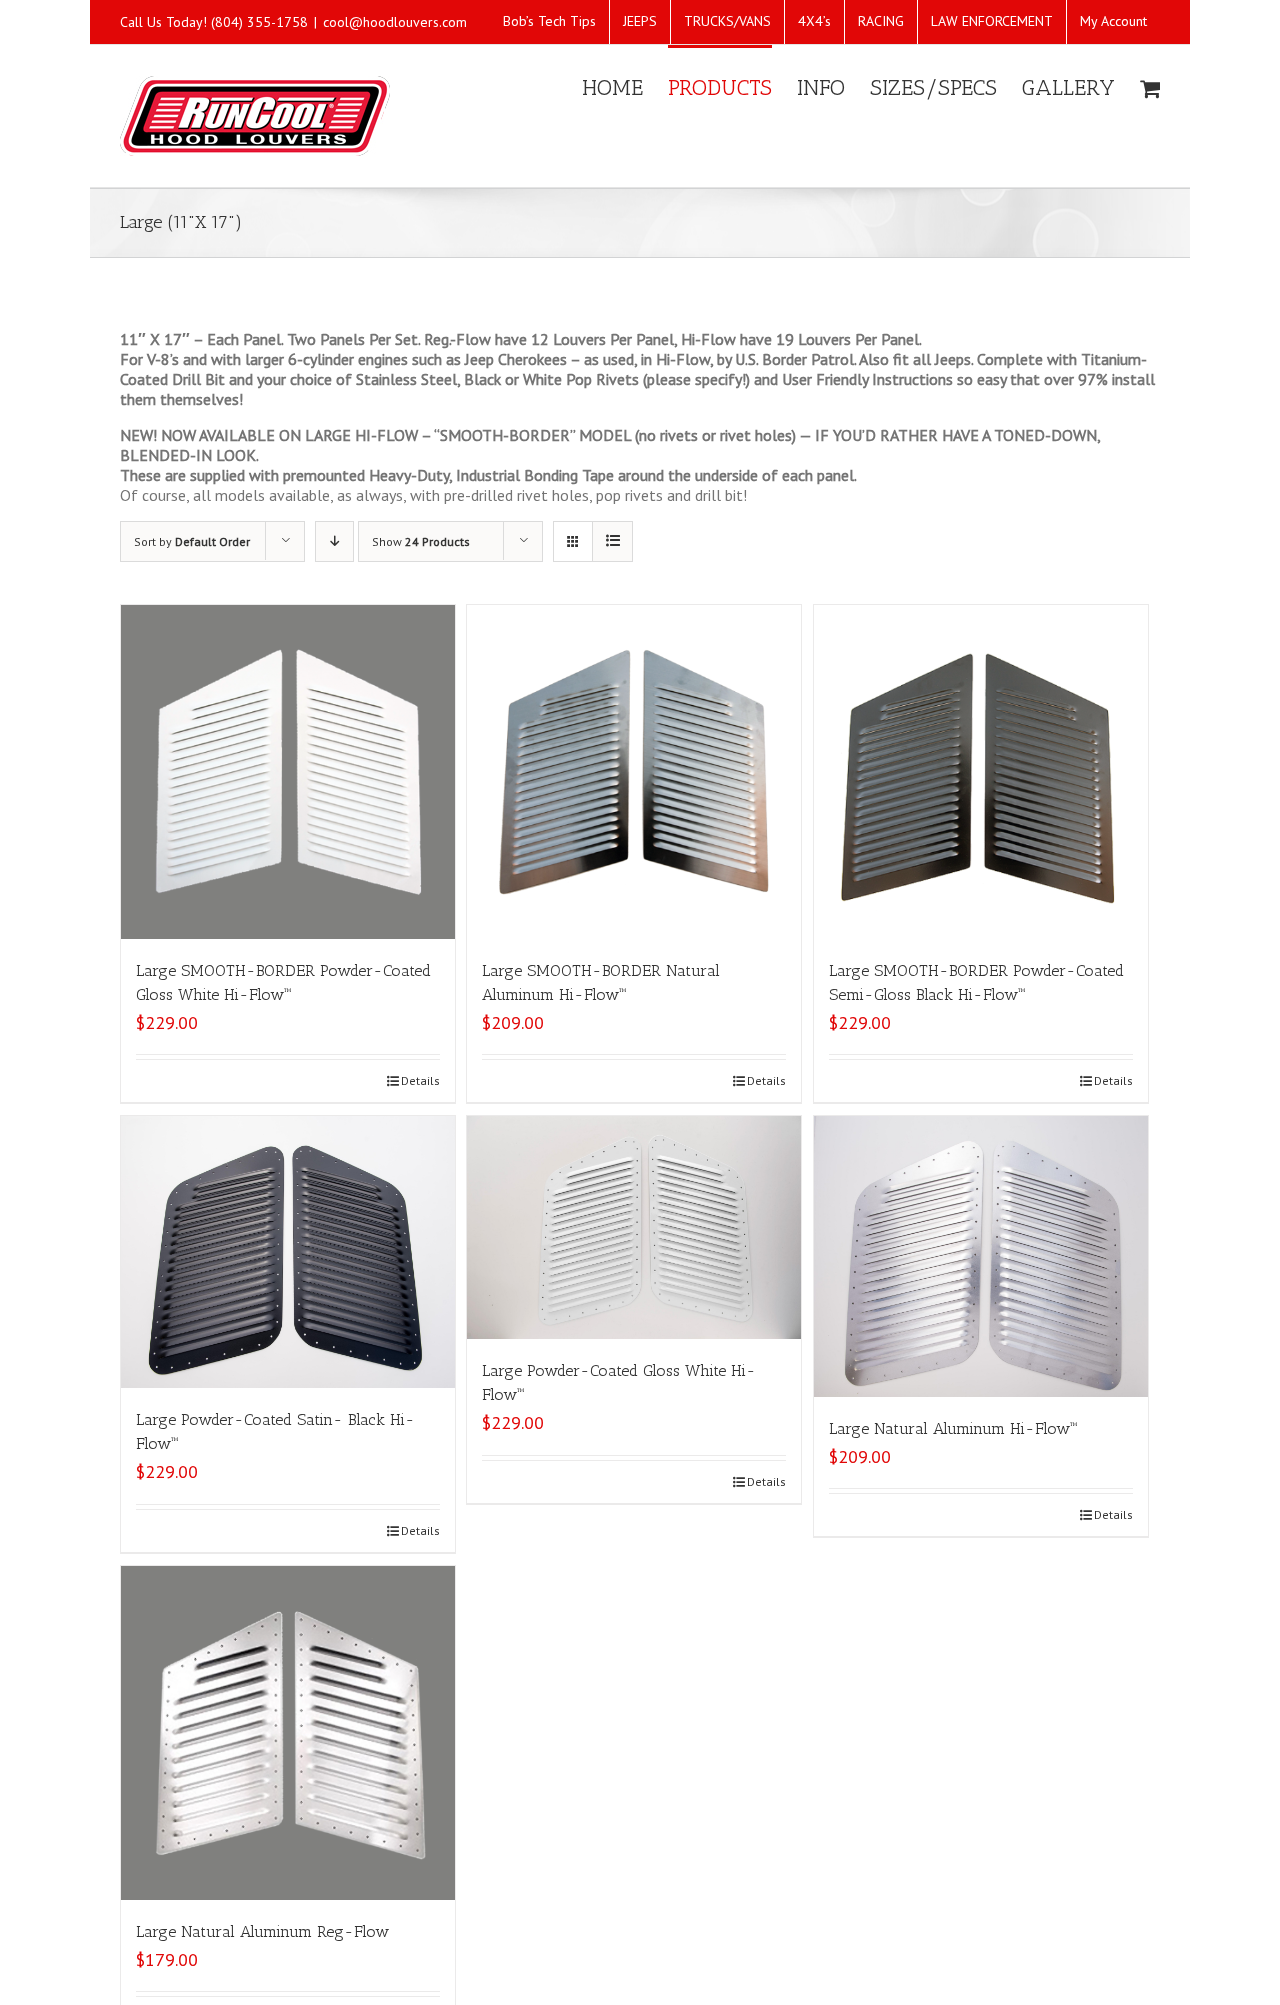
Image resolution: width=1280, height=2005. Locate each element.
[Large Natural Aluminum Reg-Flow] (288, 1733)
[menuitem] (549, 22)
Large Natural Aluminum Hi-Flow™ (953, 1428)
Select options (189, 1530)
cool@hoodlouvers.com (395, 22)
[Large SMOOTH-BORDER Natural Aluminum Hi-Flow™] (634, 772)
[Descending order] (334, 541)
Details (420, 1080)
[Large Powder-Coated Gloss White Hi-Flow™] (634, 1227)
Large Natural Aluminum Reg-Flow (262, 1931)
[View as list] (612, 541)
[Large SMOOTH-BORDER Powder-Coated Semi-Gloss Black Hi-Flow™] (981, 772)
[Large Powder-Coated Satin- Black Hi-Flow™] (288, 1252)
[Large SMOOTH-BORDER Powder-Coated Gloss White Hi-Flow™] (288, 772)
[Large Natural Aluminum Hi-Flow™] (981, 1256)
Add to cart (179, 1080)
